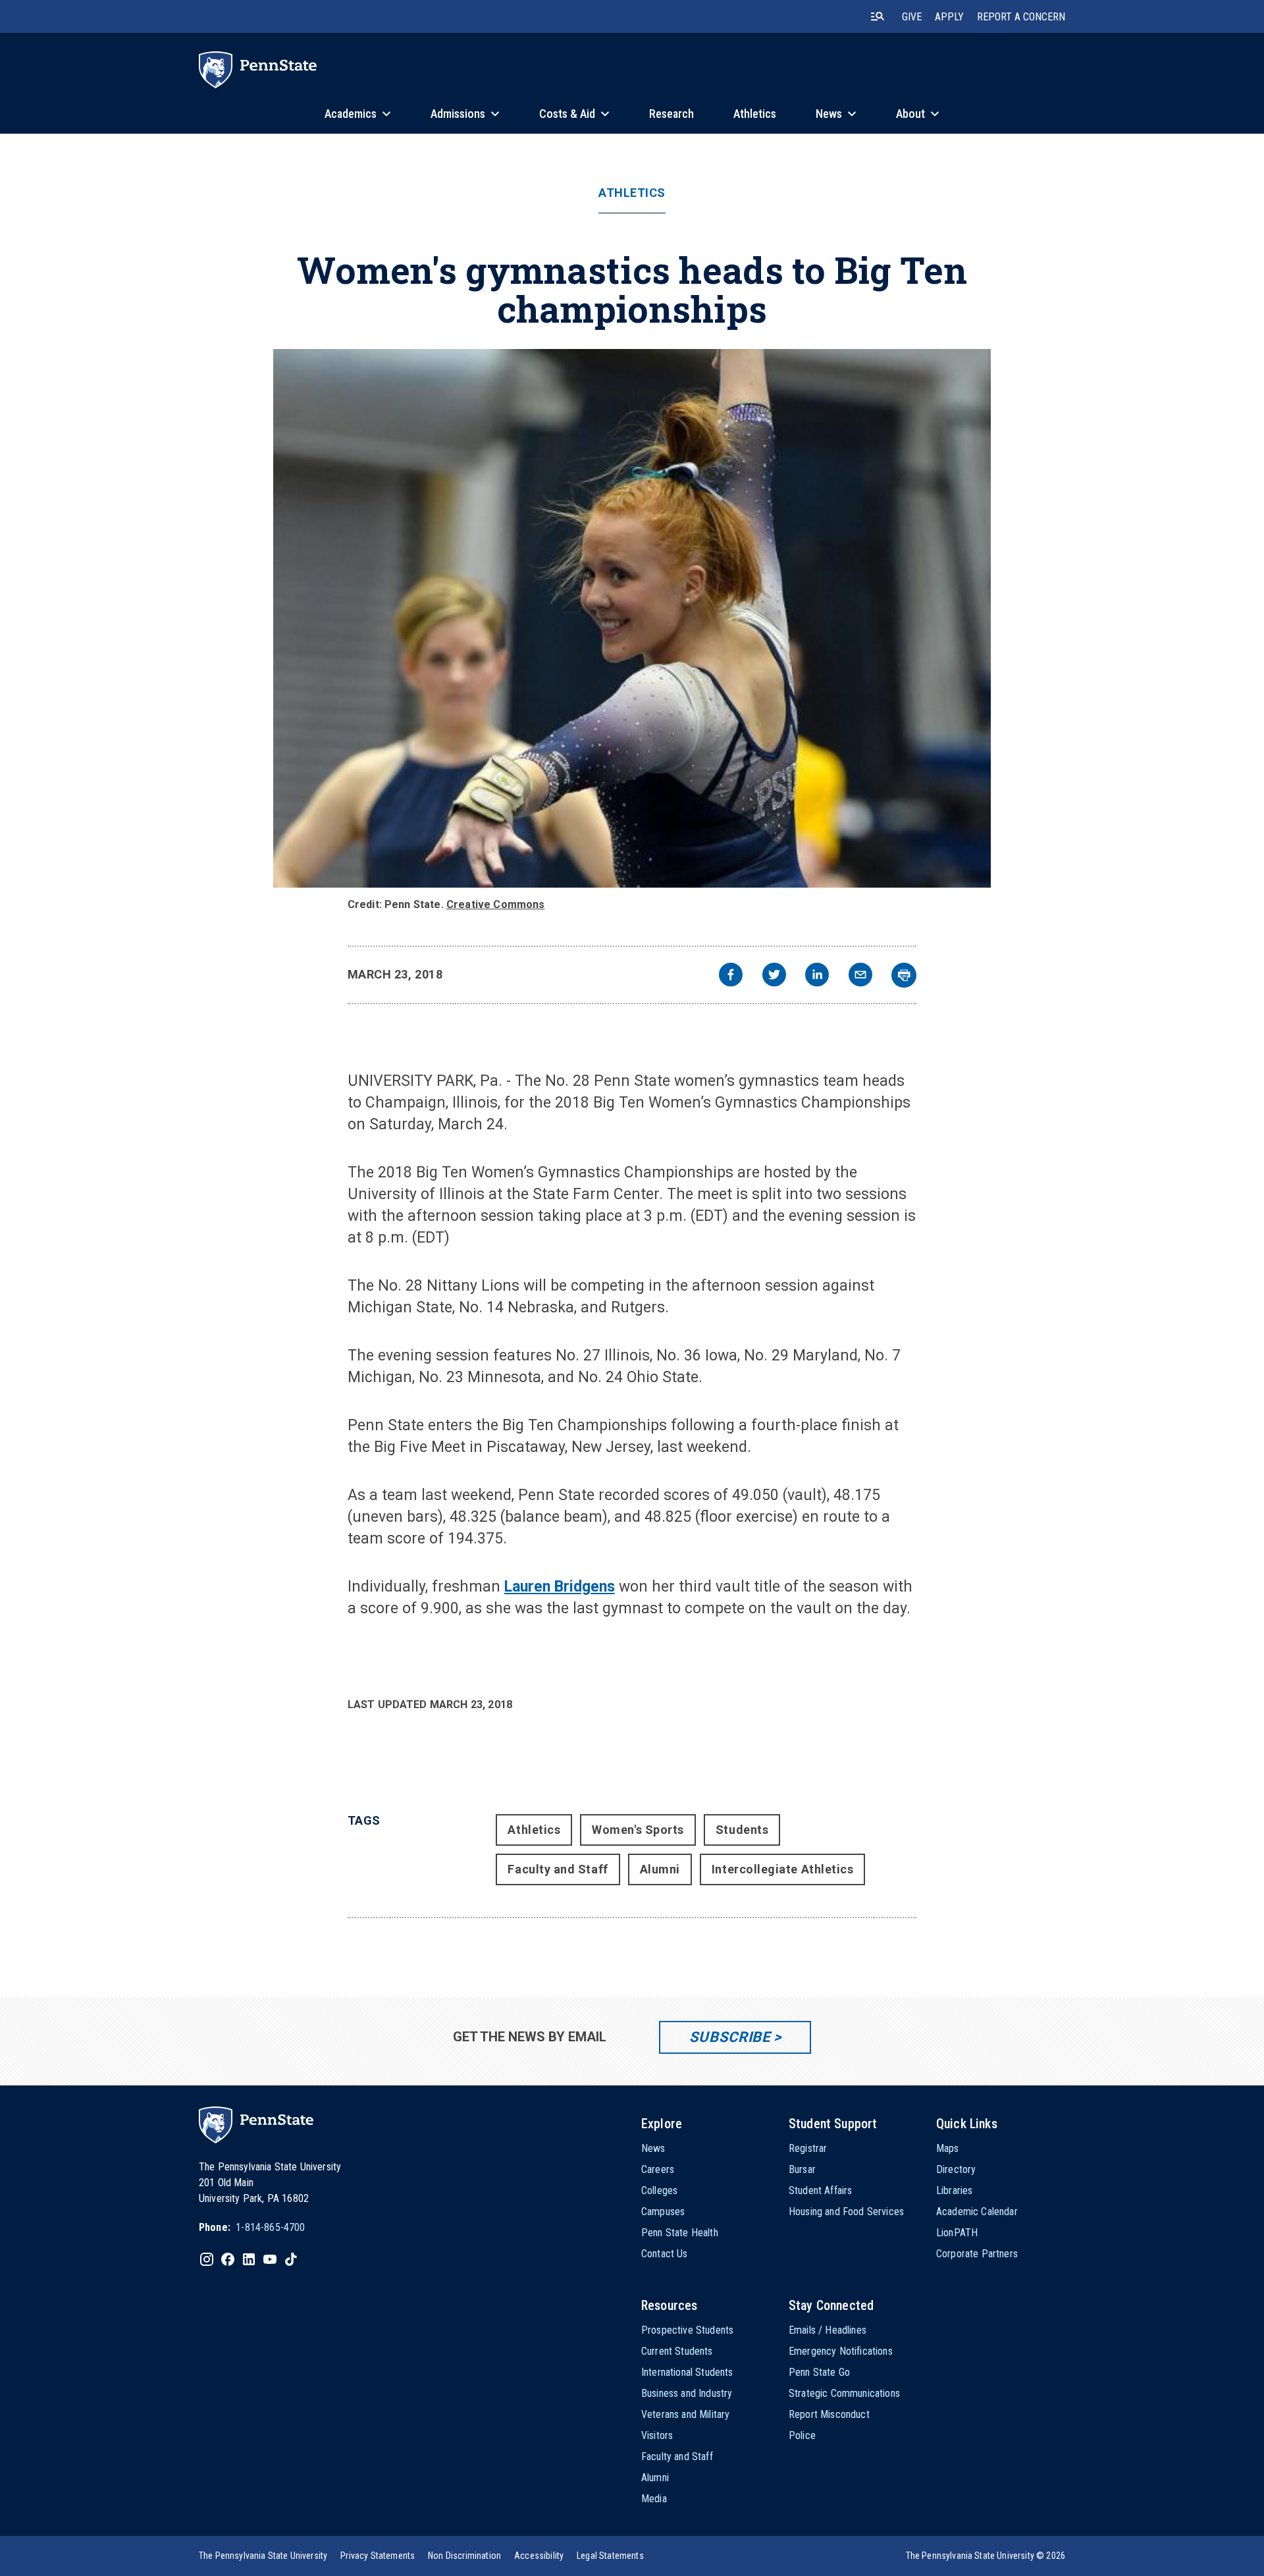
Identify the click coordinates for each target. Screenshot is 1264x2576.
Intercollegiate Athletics (783, 1869)
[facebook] (731, 976)
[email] (860, 976)
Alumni (660, 1869)
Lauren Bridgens (560, 1587)
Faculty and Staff (558, 1869)
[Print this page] (904, 975)
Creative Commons (496, 904)
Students (742, 1830)
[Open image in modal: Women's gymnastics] (632, 618)
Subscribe (730, 2037)
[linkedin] (817, 976)
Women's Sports (638, 1830)
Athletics (632, 193)
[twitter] (774, 976)
